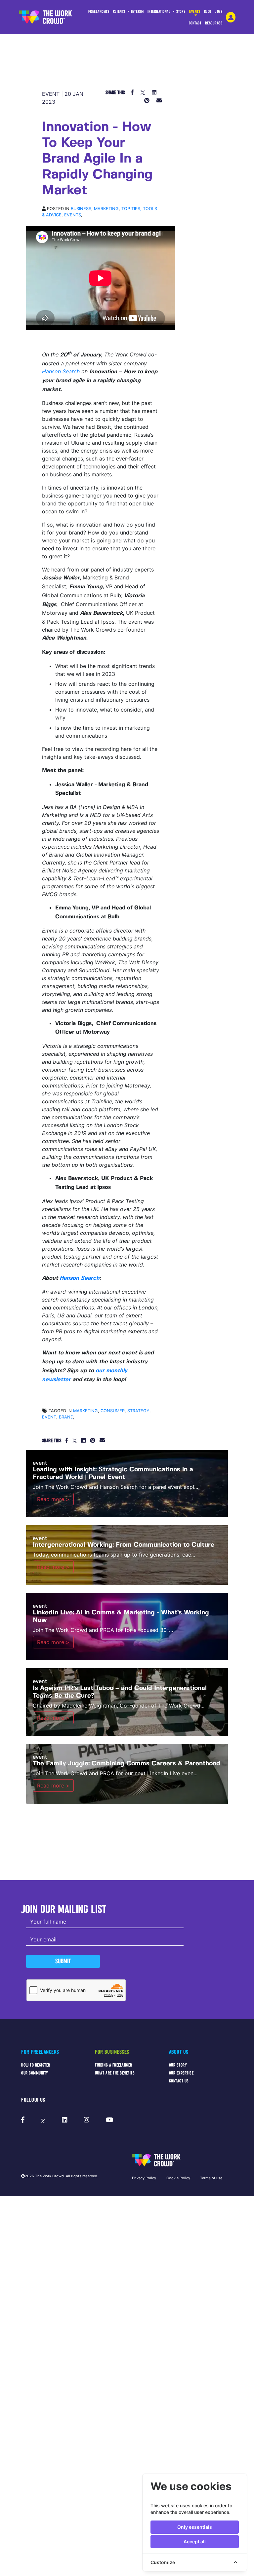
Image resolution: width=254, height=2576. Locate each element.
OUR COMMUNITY (35, 2073)
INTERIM (137, 11)
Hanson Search (61, 371)
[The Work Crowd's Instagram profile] (86, 2120)
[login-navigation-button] (231, 17)
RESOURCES (214, 23)
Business (81, 209)
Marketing (106, 209)
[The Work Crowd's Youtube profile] (109, 2120)
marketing (85, 1411)
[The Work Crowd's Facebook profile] (23, 2120)
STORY (181, 11)
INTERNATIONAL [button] (160, 11)
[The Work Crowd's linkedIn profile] (65, 2120)
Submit (63, 1961)
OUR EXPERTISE (181, 2073)
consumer (113, 1411)
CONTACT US (179, 2081)
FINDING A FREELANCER (114, 2065)
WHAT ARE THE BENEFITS (115, 2073)
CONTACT (195, 23)
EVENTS (195, 11)
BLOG (208, 11)
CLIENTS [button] (120, 11)
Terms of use (211, 2178)
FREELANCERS (99, 11)
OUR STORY (178, 2065)
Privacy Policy (144, 2178)
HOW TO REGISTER (36, 2065)
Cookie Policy (178, 2178)
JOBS (219, 11)
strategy (138, 1411)
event (49, 1417)
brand (66, 1417)
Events (73, 215)
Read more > (53, 1499)
